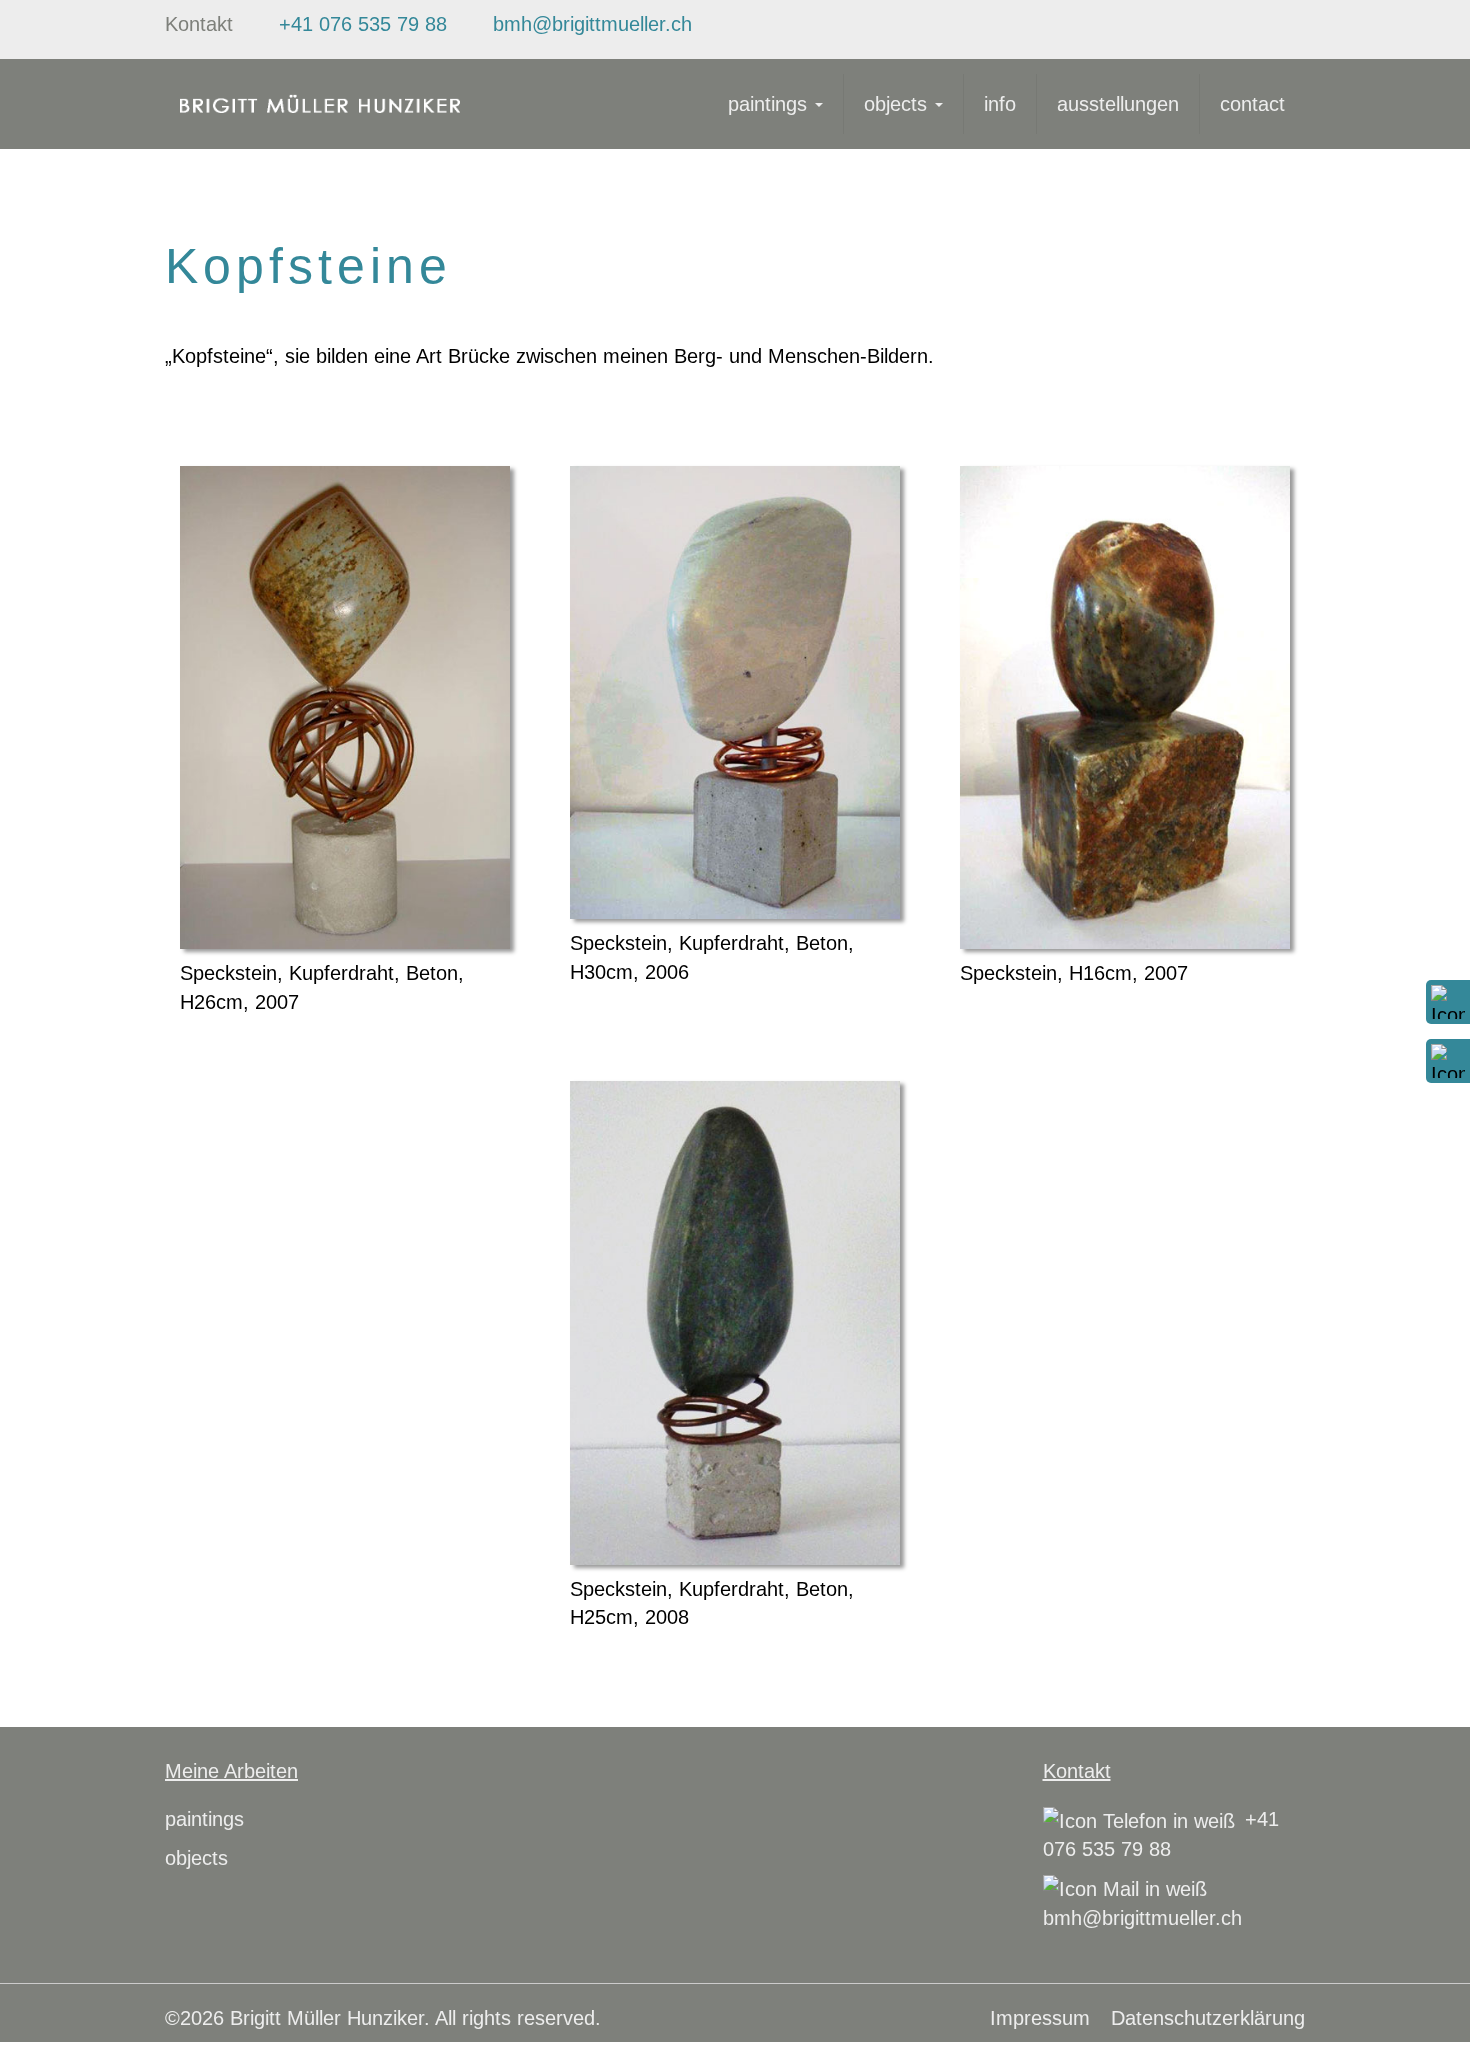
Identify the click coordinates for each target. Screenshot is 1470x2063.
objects (898, 104)
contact (1252, 104)
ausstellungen (1118, 104)
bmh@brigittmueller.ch (592, 24)
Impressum (1040, 2018)
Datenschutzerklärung (1208, 2018)
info (1000, 104)
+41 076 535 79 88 (363, 24)
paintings (770, 104)
